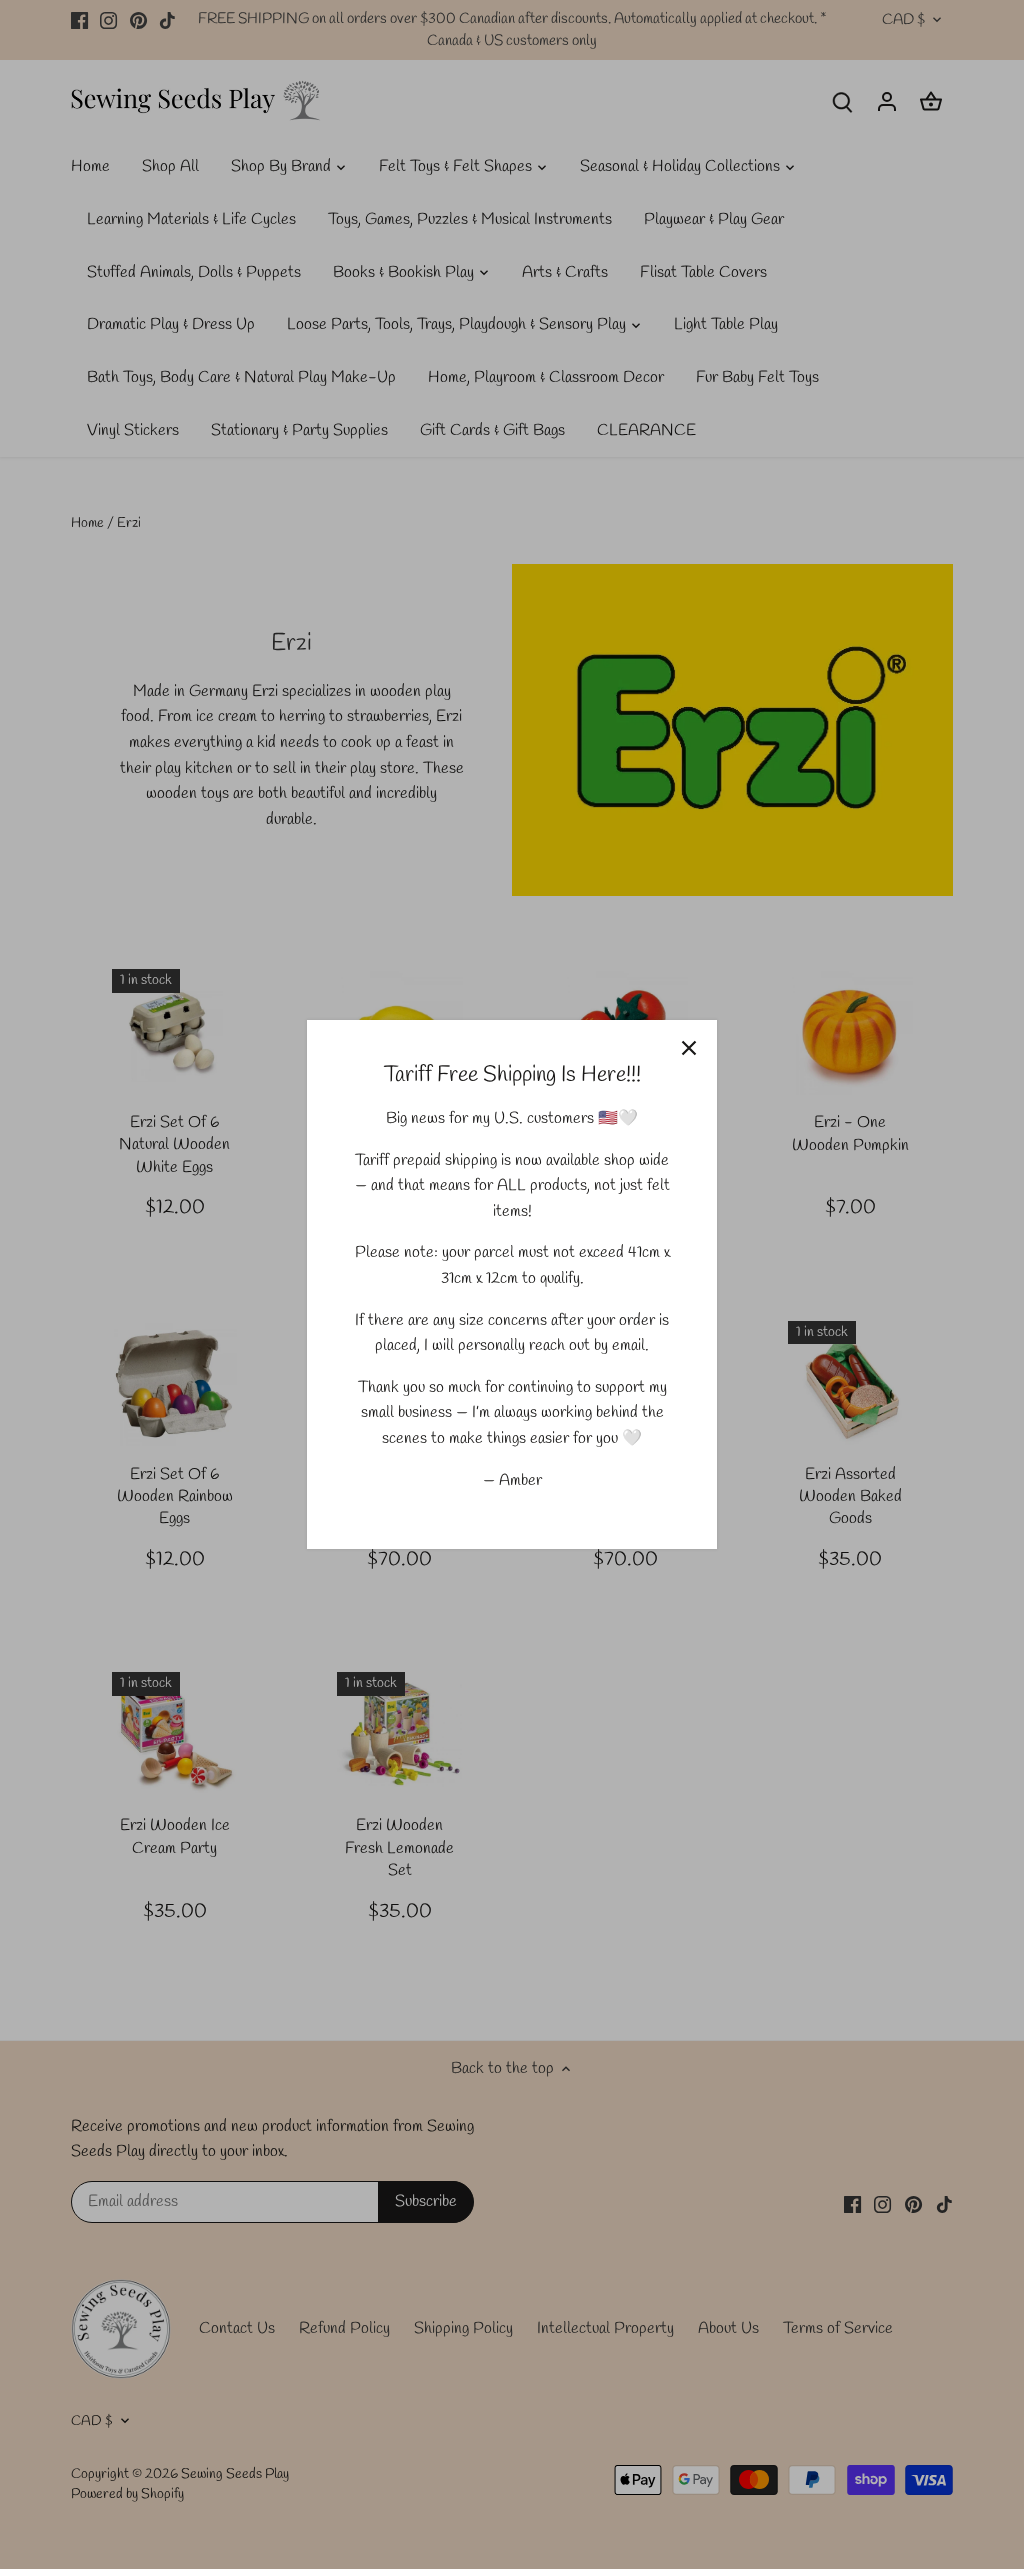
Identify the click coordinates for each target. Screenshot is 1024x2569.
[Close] (689, 1048)
